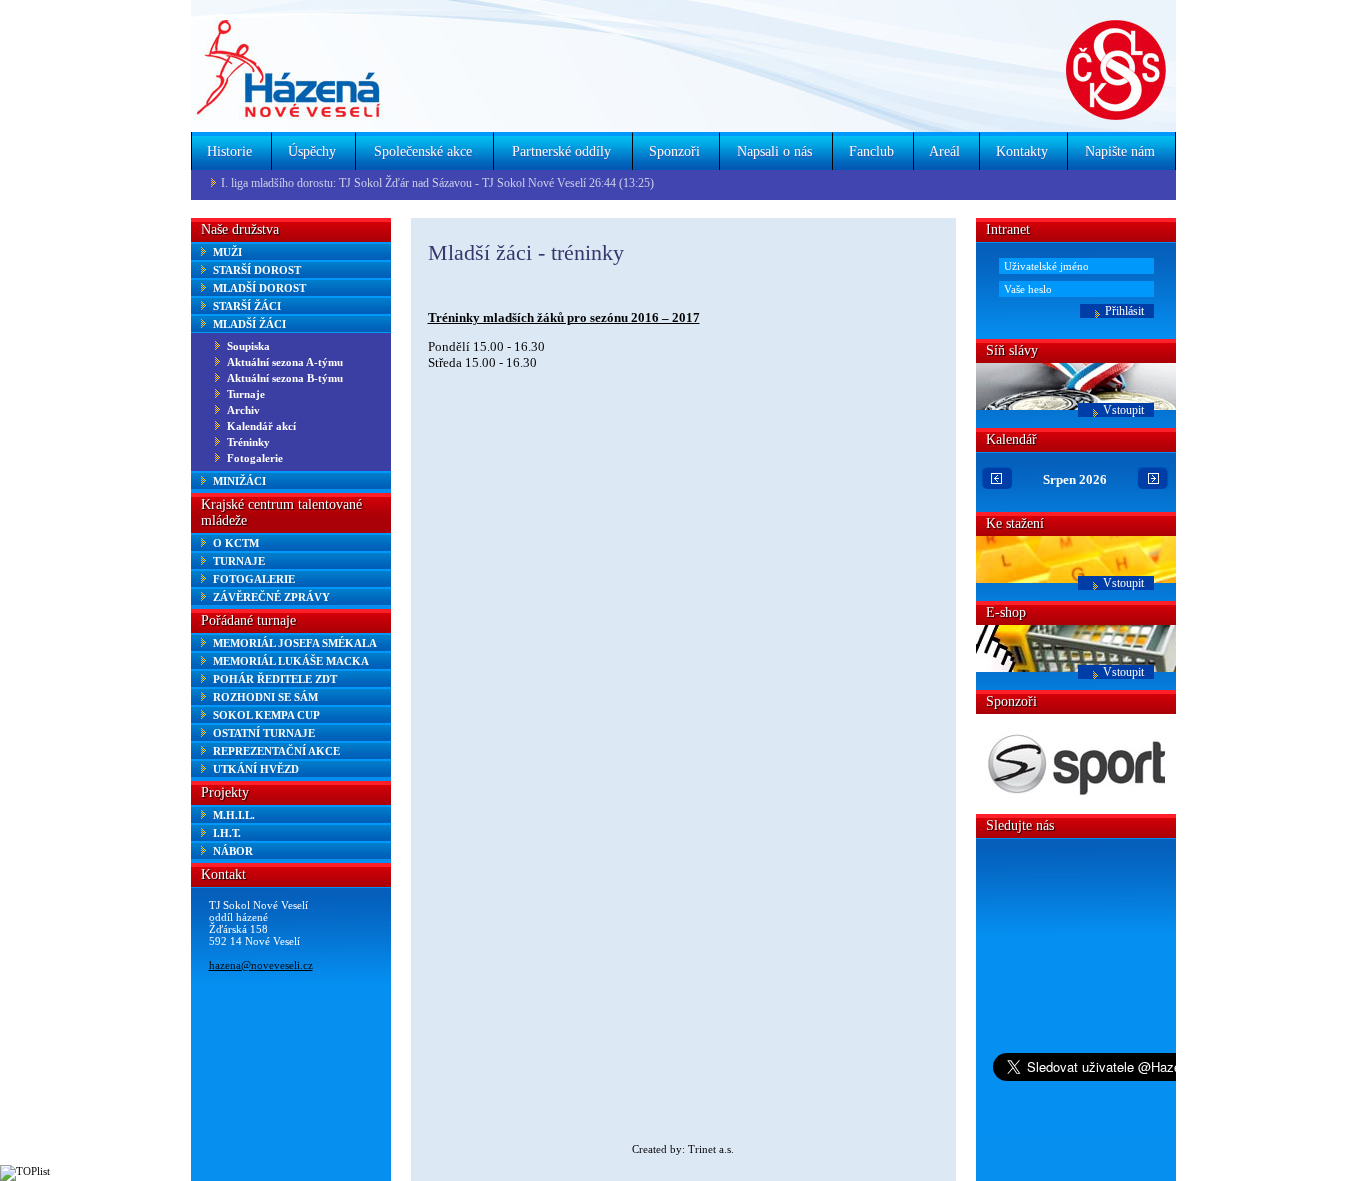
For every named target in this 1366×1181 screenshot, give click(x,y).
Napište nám (1120, 151)
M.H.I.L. (234, 815)
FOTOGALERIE (254, 579)
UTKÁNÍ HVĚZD (256, 769)
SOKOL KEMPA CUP (266, 715)
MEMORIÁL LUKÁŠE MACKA (291, 661)
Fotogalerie (255, 458)
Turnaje (246, 394)
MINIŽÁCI (239, 481)
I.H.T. (227, 833)
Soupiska (248, 346)
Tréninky (248, 442)
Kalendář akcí (261, 426)
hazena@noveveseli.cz (261, 965)
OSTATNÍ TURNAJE (264, 733)
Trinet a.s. (711, 1149)
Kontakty (1022, 151)
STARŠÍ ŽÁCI (247, 306)
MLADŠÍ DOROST (259, 288)
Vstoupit (1123, 410)
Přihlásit (1124, 311)
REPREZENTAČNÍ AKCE (276, 751)
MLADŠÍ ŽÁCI (249, 324)
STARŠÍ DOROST (257, 270)
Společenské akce (423, 151)
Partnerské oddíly (561, 151)
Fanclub (871, 151)
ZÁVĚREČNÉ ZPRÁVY (271, 597)
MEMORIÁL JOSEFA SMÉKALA (295, 643)
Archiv (243, 410)
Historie (229, 151)
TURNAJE (239, 561)
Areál (944, 151)
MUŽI (227, 252)
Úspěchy (312, 151)
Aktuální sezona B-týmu (285, 378)
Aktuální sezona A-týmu (285, 362)
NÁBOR (233, 851)
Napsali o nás (774, 151)
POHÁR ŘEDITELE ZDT (275, 679)
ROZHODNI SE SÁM (265, 697)
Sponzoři (674, 151)
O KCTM (236, 543)
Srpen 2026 (1075, 479)
